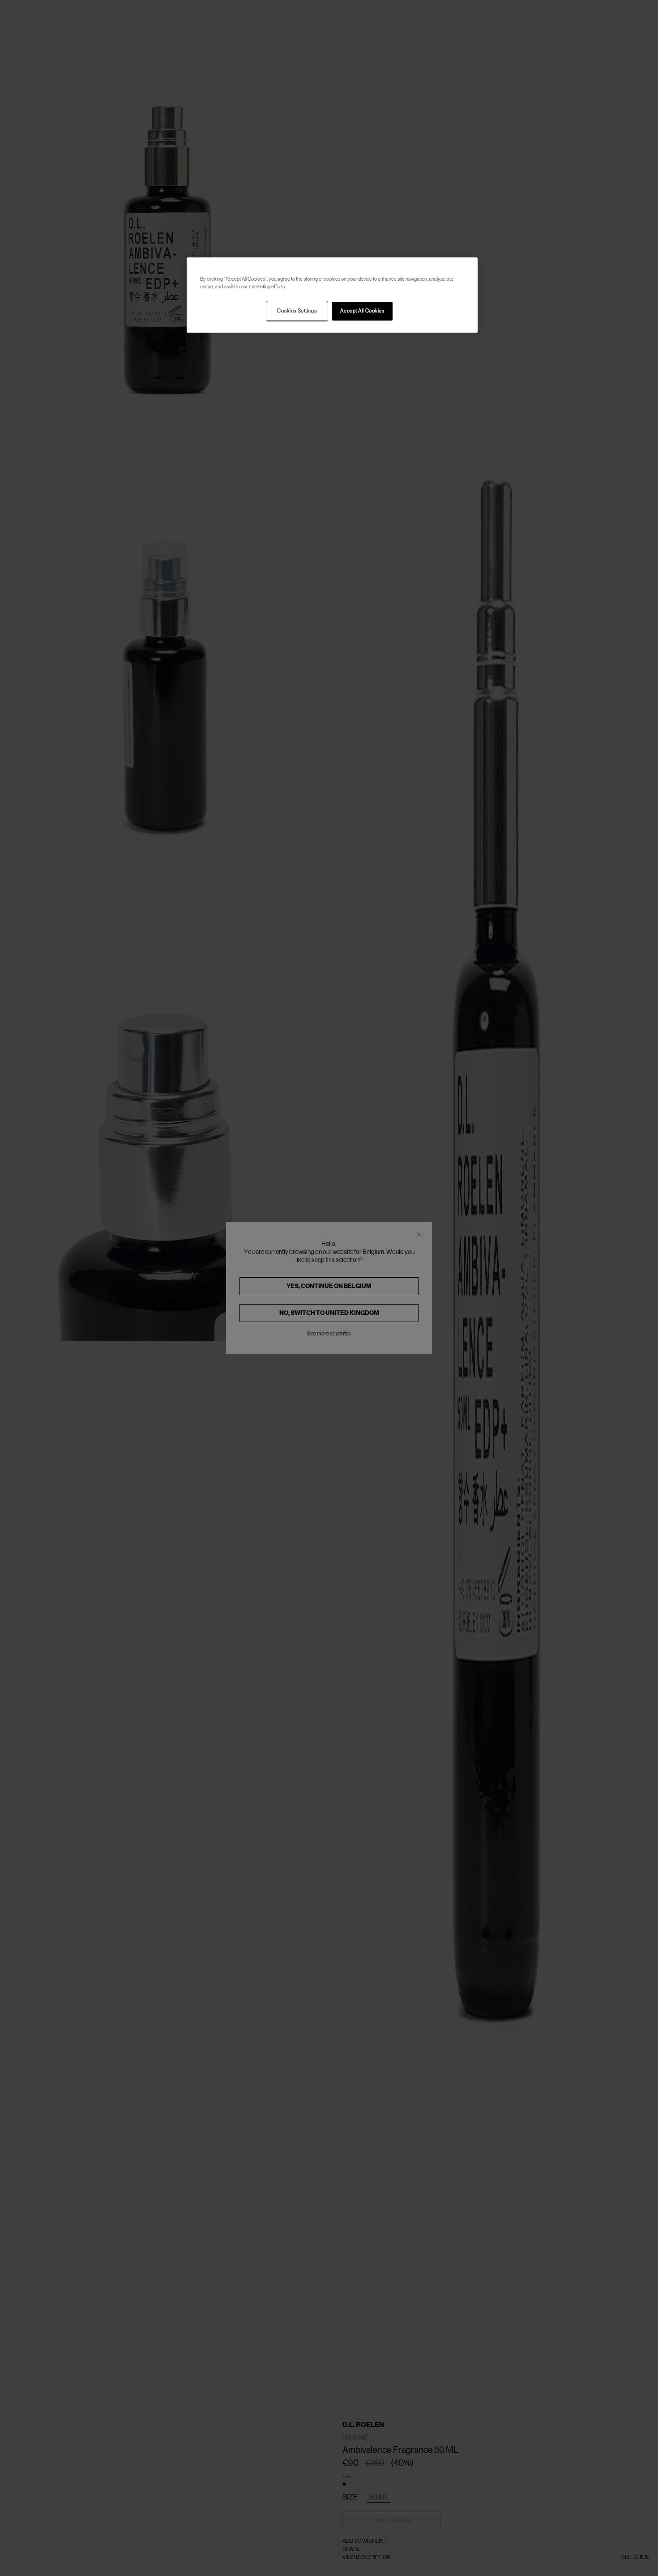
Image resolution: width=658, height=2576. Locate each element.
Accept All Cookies (362, 311)
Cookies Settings (297, 311)
